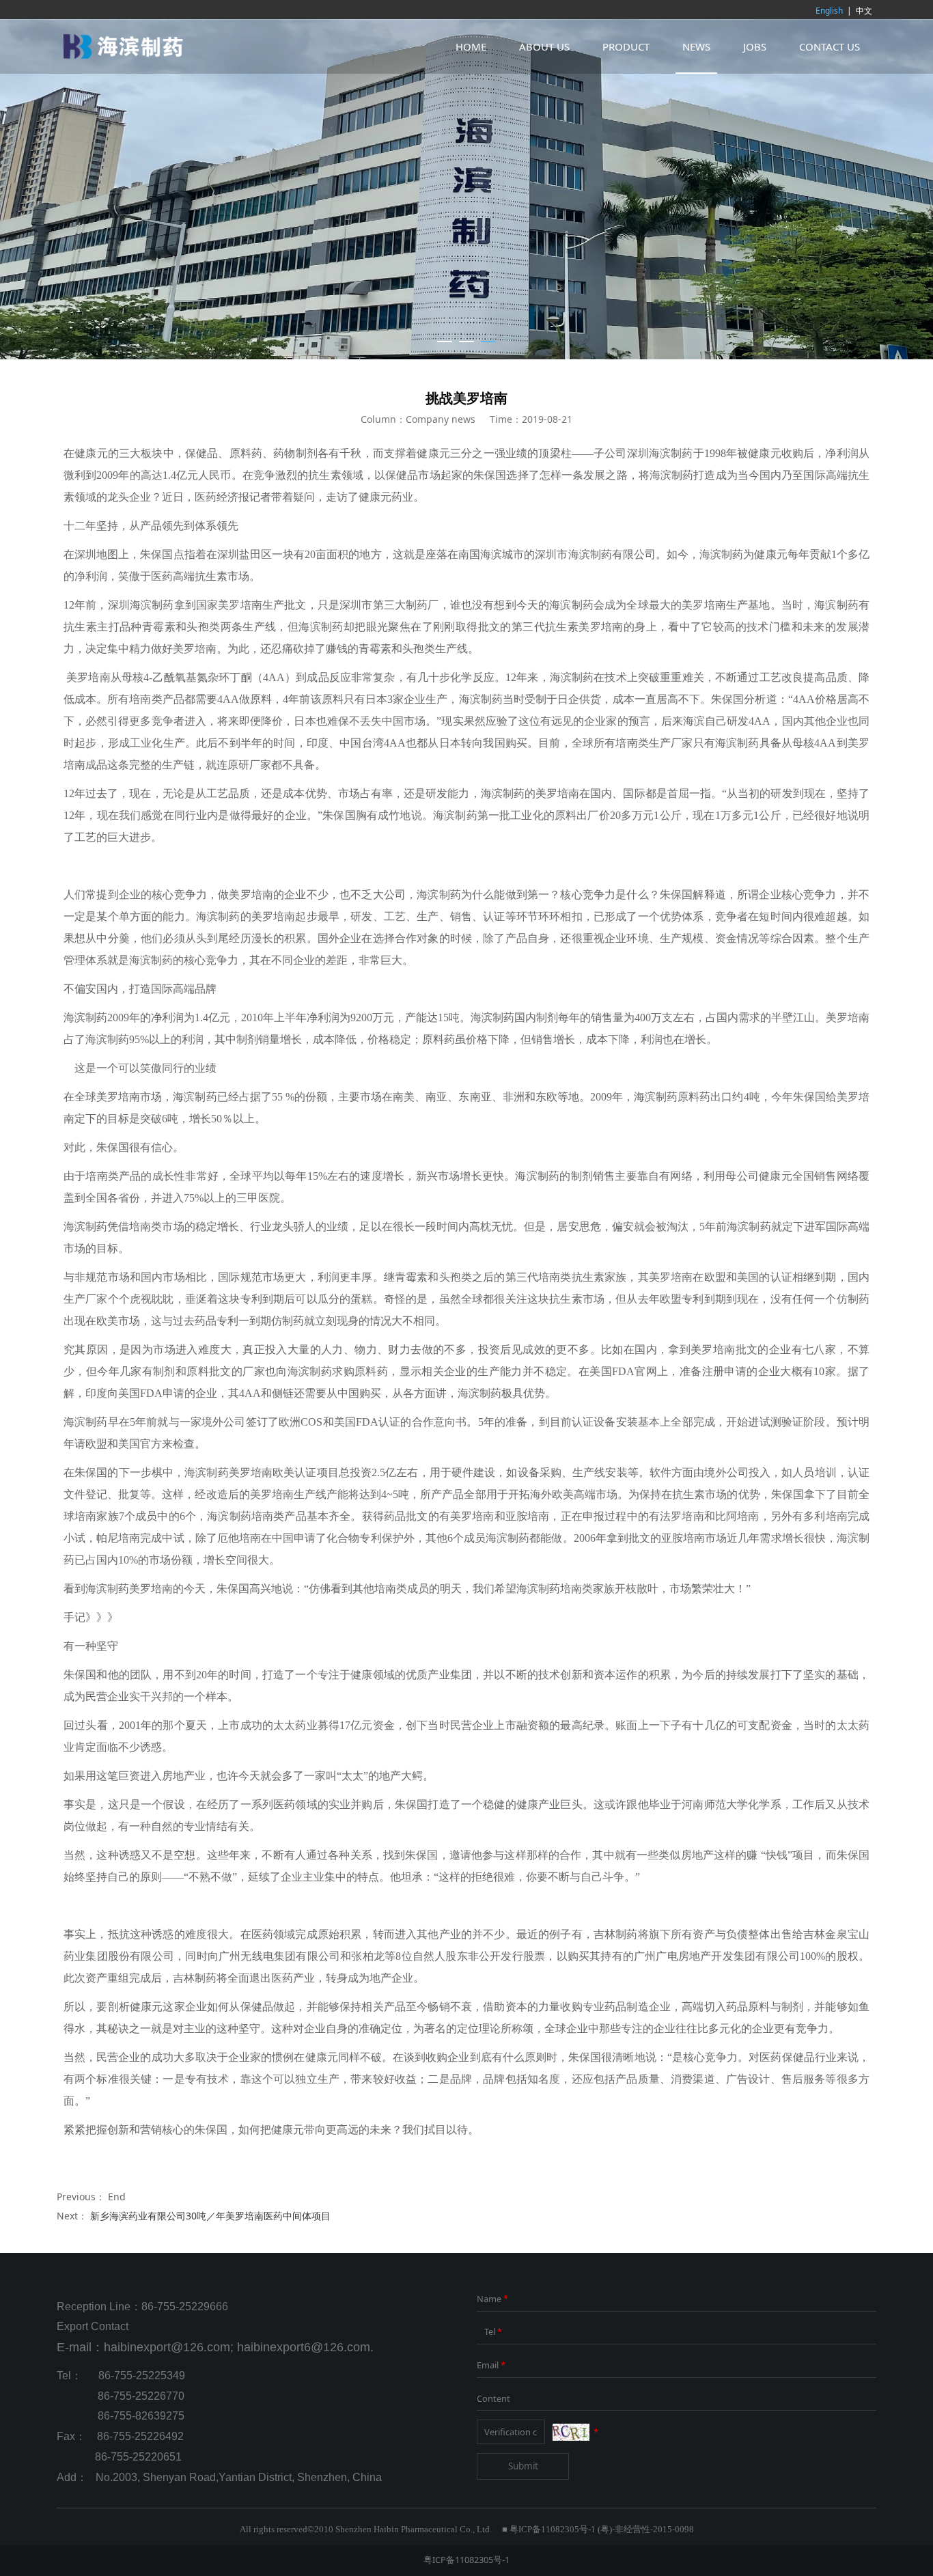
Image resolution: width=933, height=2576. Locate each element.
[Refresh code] (571, 2433)
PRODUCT (626, 46)
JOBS (755, 46)
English (829, 11)
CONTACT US (830, 46)
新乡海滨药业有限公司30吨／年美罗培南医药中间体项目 (210, 2216)
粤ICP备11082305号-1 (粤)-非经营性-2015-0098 (602, 2530)
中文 (864, 11)
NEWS (696, 46)
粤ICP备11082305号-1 (466, 2560)
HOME (471, 46)
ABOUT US (544, 46)
